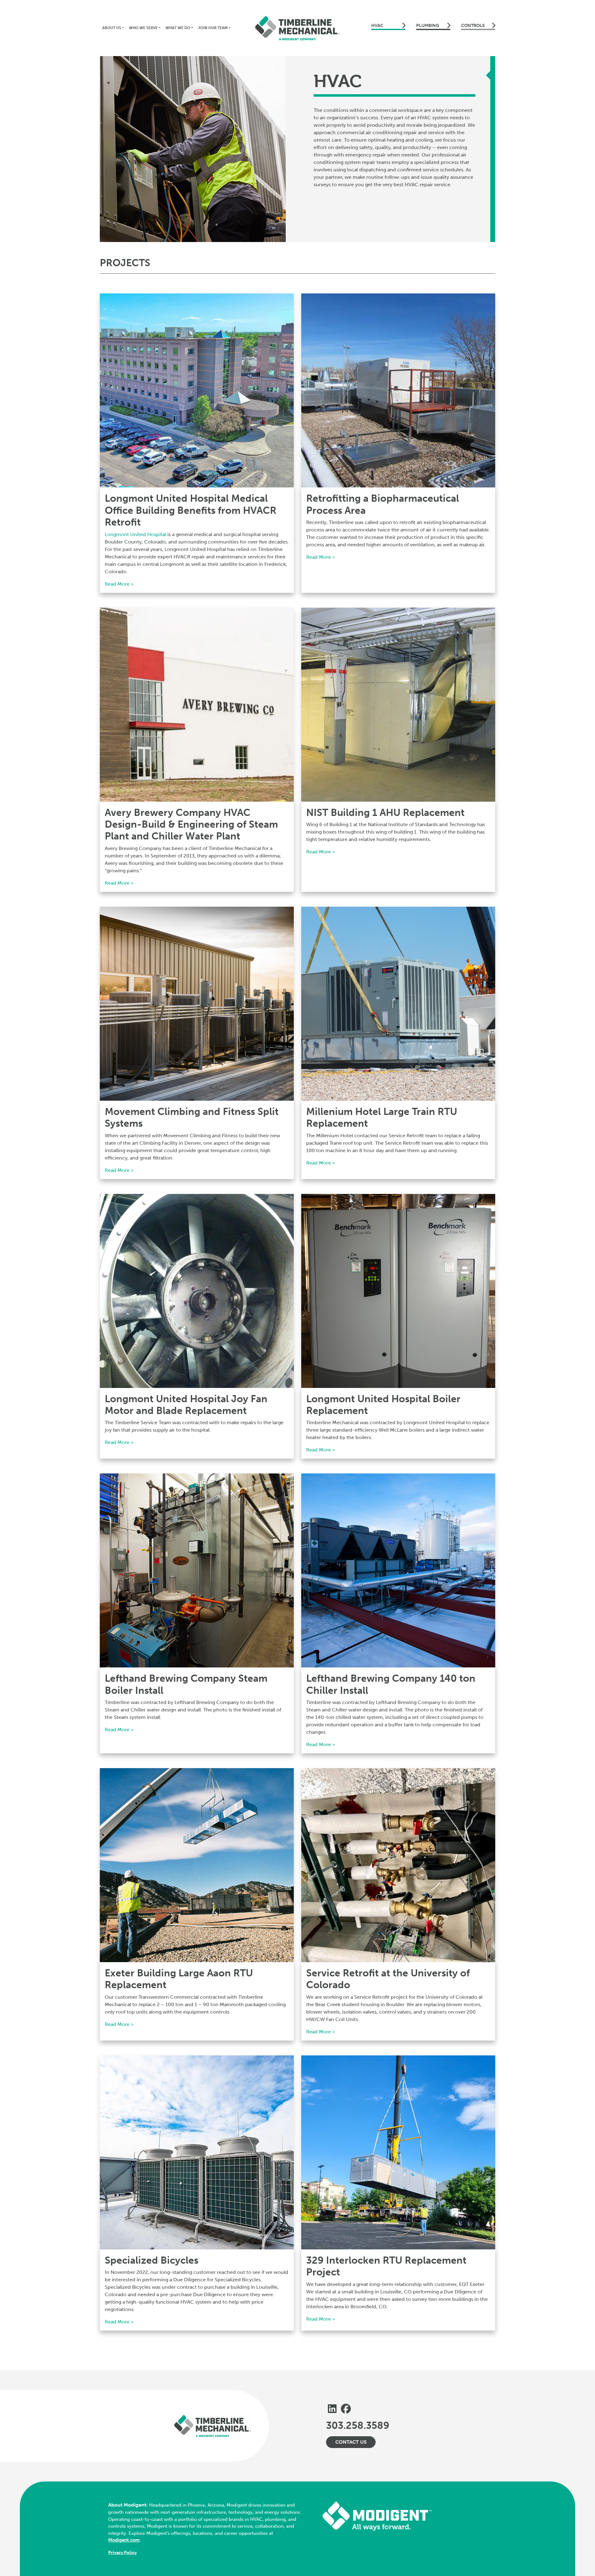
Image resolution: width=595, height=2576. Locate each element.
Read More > (119, 584)
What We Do (178, 28)
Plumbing (428, 26)
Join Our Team (213, 28)
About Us (112, 28)
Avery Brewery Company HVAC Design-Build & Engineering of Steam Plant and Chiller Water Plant (191, 824)
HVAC (377, 26)
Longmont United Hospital (135, 534)
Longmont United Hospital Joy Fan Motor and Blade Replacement (186, 1405)
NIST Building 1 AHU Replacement (385, 812)
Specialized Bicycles (152, 2260)
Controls (473, 26)
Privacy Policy (122, 2553)
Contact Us (351, 2442)
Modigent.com (124, 2540)
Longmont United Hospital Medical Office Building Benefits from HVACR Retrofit (191, 510)
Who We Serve (143, 28)
